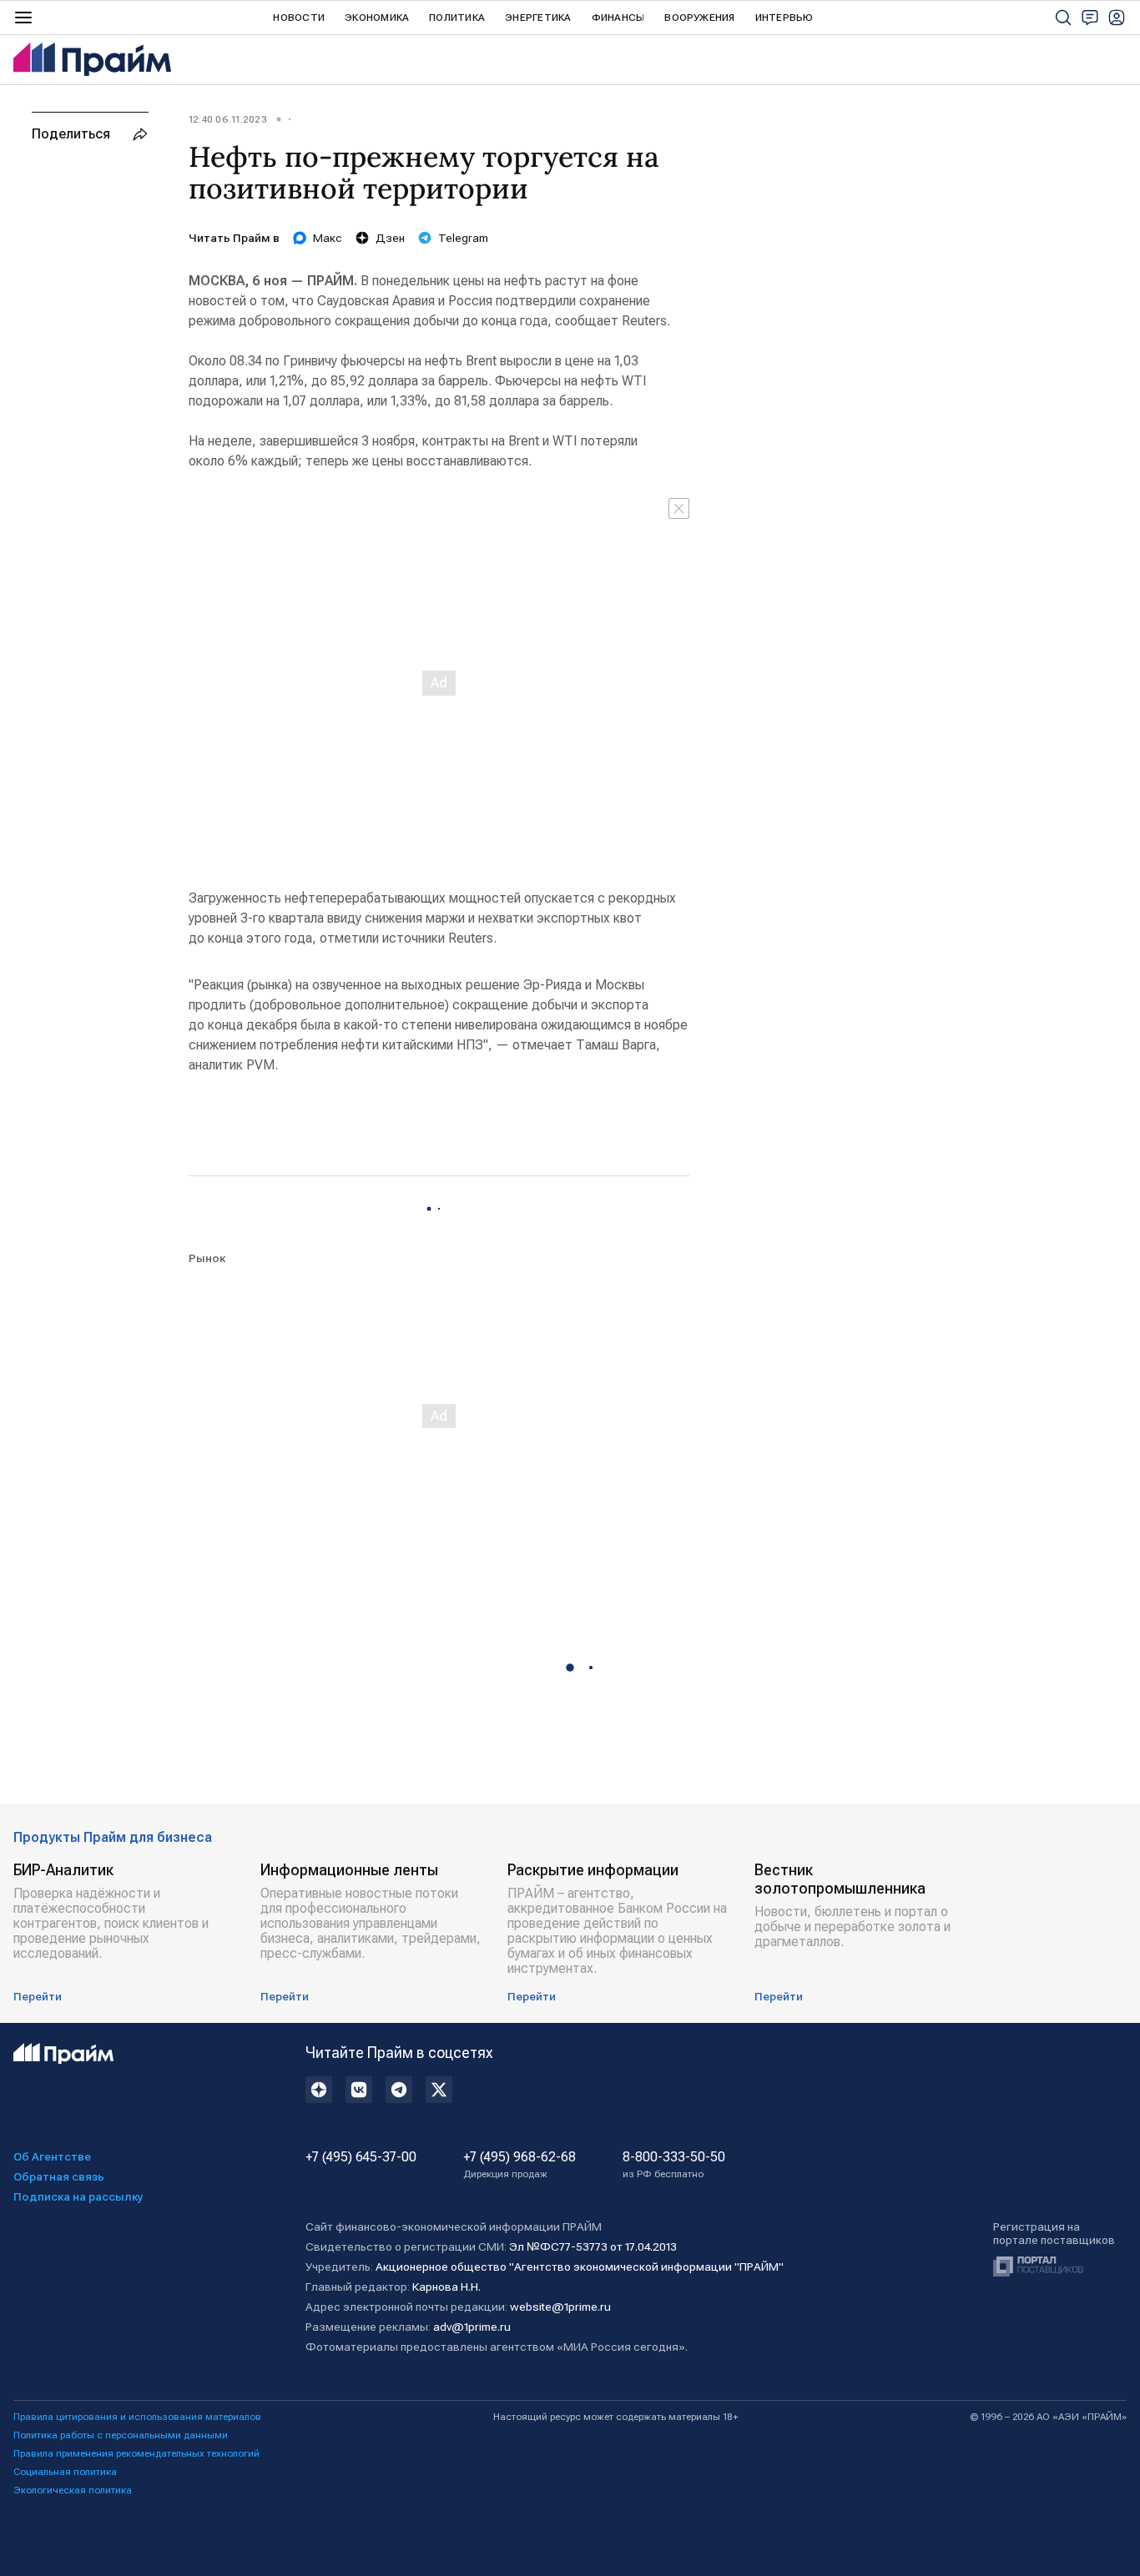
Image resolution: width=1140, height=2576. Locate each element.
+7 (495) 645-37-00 (361, 2157)
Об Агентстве (52, 2156)
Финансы (618, 18)
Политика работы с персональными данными (121, 2435)
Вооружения (699, 18)
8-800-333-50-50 (674, 2165)
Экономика (377, 18)
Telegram (463, 238)
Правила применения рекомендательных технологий (136, 2453)
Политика (457, 18)
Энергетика (538, 18)
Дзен (390, 238)
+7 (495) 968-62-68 (520, 2165)
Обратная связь (59, 2176)
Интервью (784, 18)
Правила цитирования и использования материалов (137, 2417)
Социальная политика (65, 2472)
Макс (328, 238)
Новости (299, 18)
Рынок (207, 1258)
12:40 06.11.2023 (228, 119)
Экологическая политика (73, 2490)
